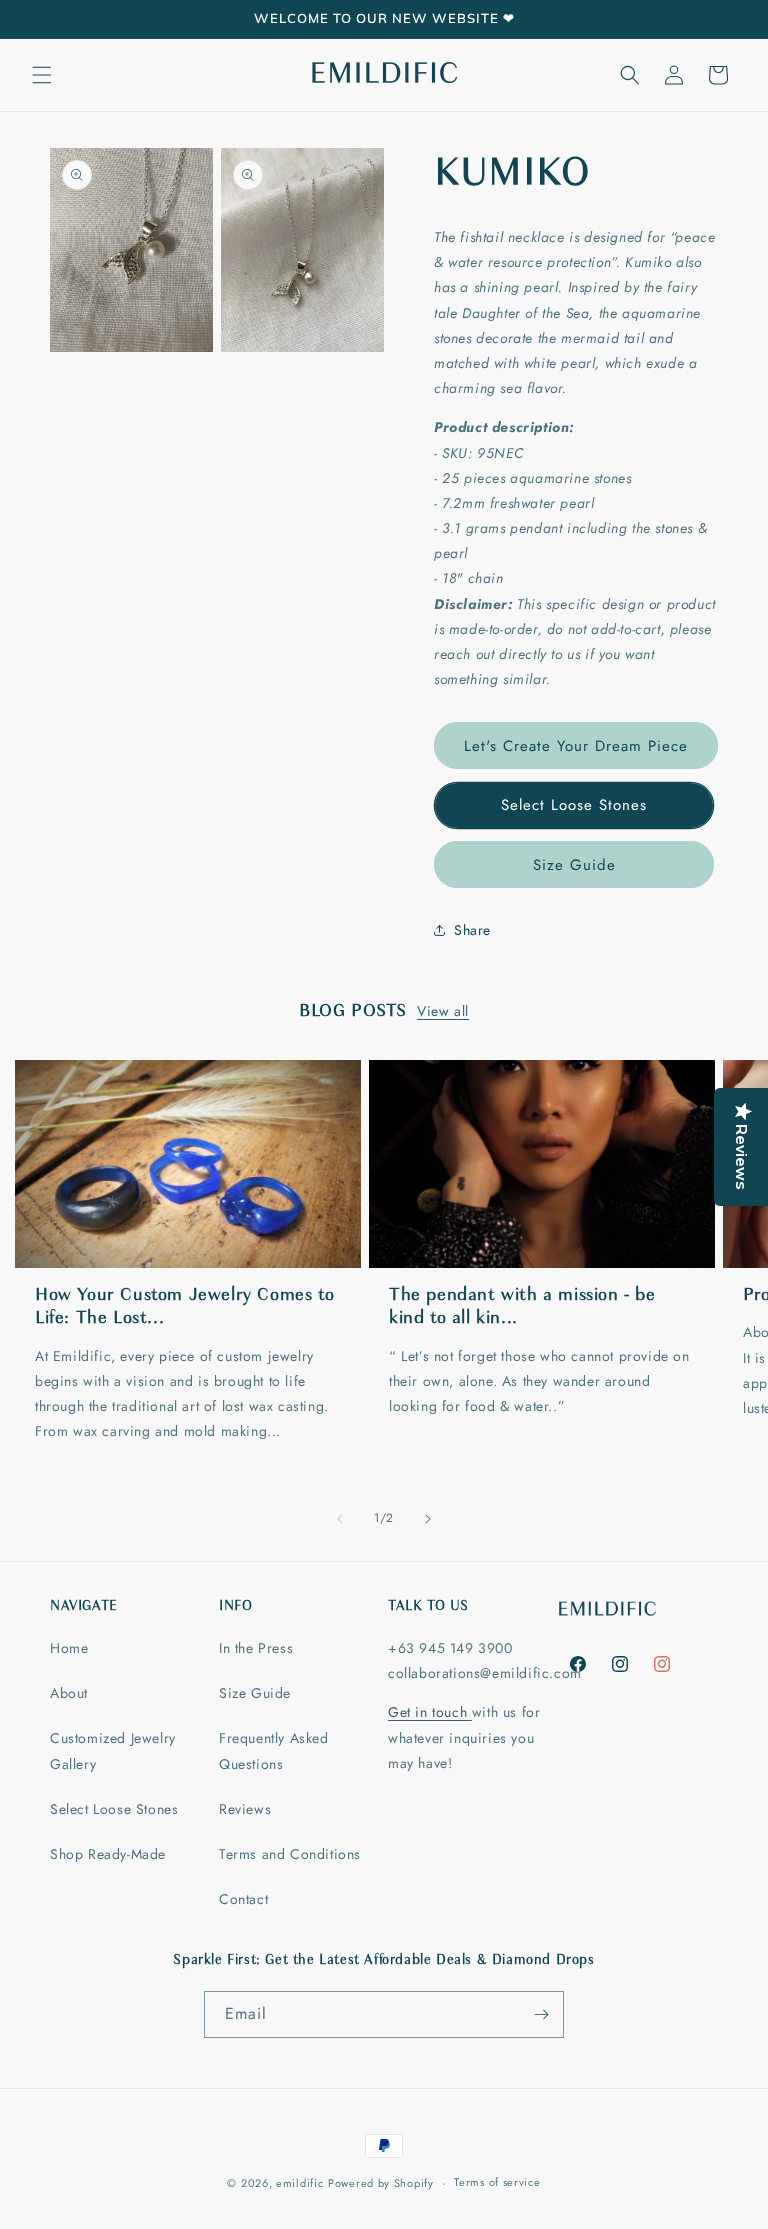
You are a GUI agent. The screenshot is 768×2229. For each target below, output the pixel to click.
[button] (42, 75)
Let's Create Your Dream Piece (576, 746)
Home (69, 1648)
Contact (243, 1899)
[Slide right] (428, 1519)
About (69, 1693)
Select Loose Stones (574, 805)
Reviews (245, 1809)
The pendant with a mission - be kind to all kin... (522, 1307)
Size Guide (574, 865)
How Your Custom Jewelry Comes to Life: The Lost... (184, 1307)
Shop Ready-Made (108, 1854)
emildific (299, 2183)
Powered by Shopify (381, 2183)
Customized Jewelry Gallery (113, 1750)
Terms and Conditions (290, 1854)
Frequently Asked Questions (274, 1750)
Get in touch (430, 1712)
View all (443, 1011)
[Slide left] (340, 1519)
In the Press (256, 1648)
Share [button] (472, 930)
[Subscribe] (541, 2014)
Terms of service (497, 2182)
